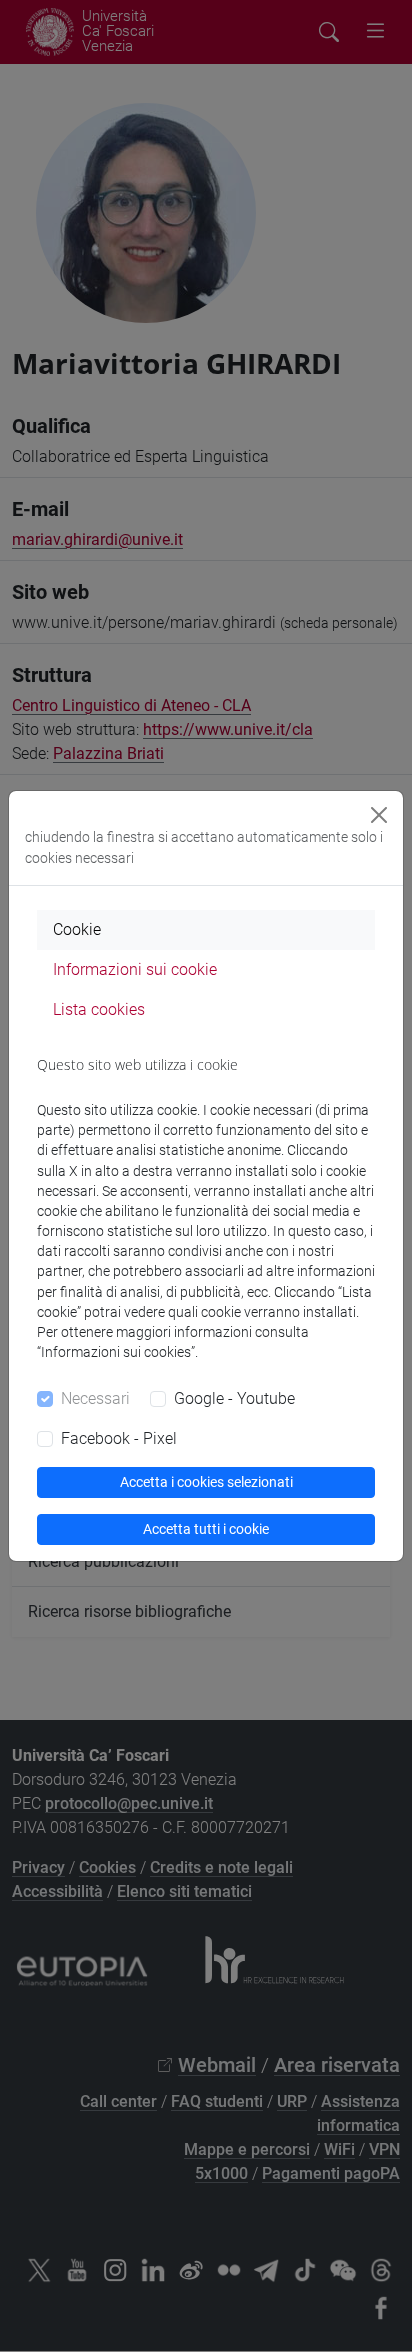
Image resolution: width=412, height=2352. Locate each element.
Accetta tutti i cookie (206, 1529)
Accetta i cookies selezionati (206, 1482)
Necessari (95, 1398)
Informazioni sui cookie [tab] (135, 969)
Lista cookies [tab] (99, 1009)
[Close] (379, 815)
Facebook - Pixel (119, 1438)
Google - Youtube (234, 1398)
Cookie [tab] (77, 929)
